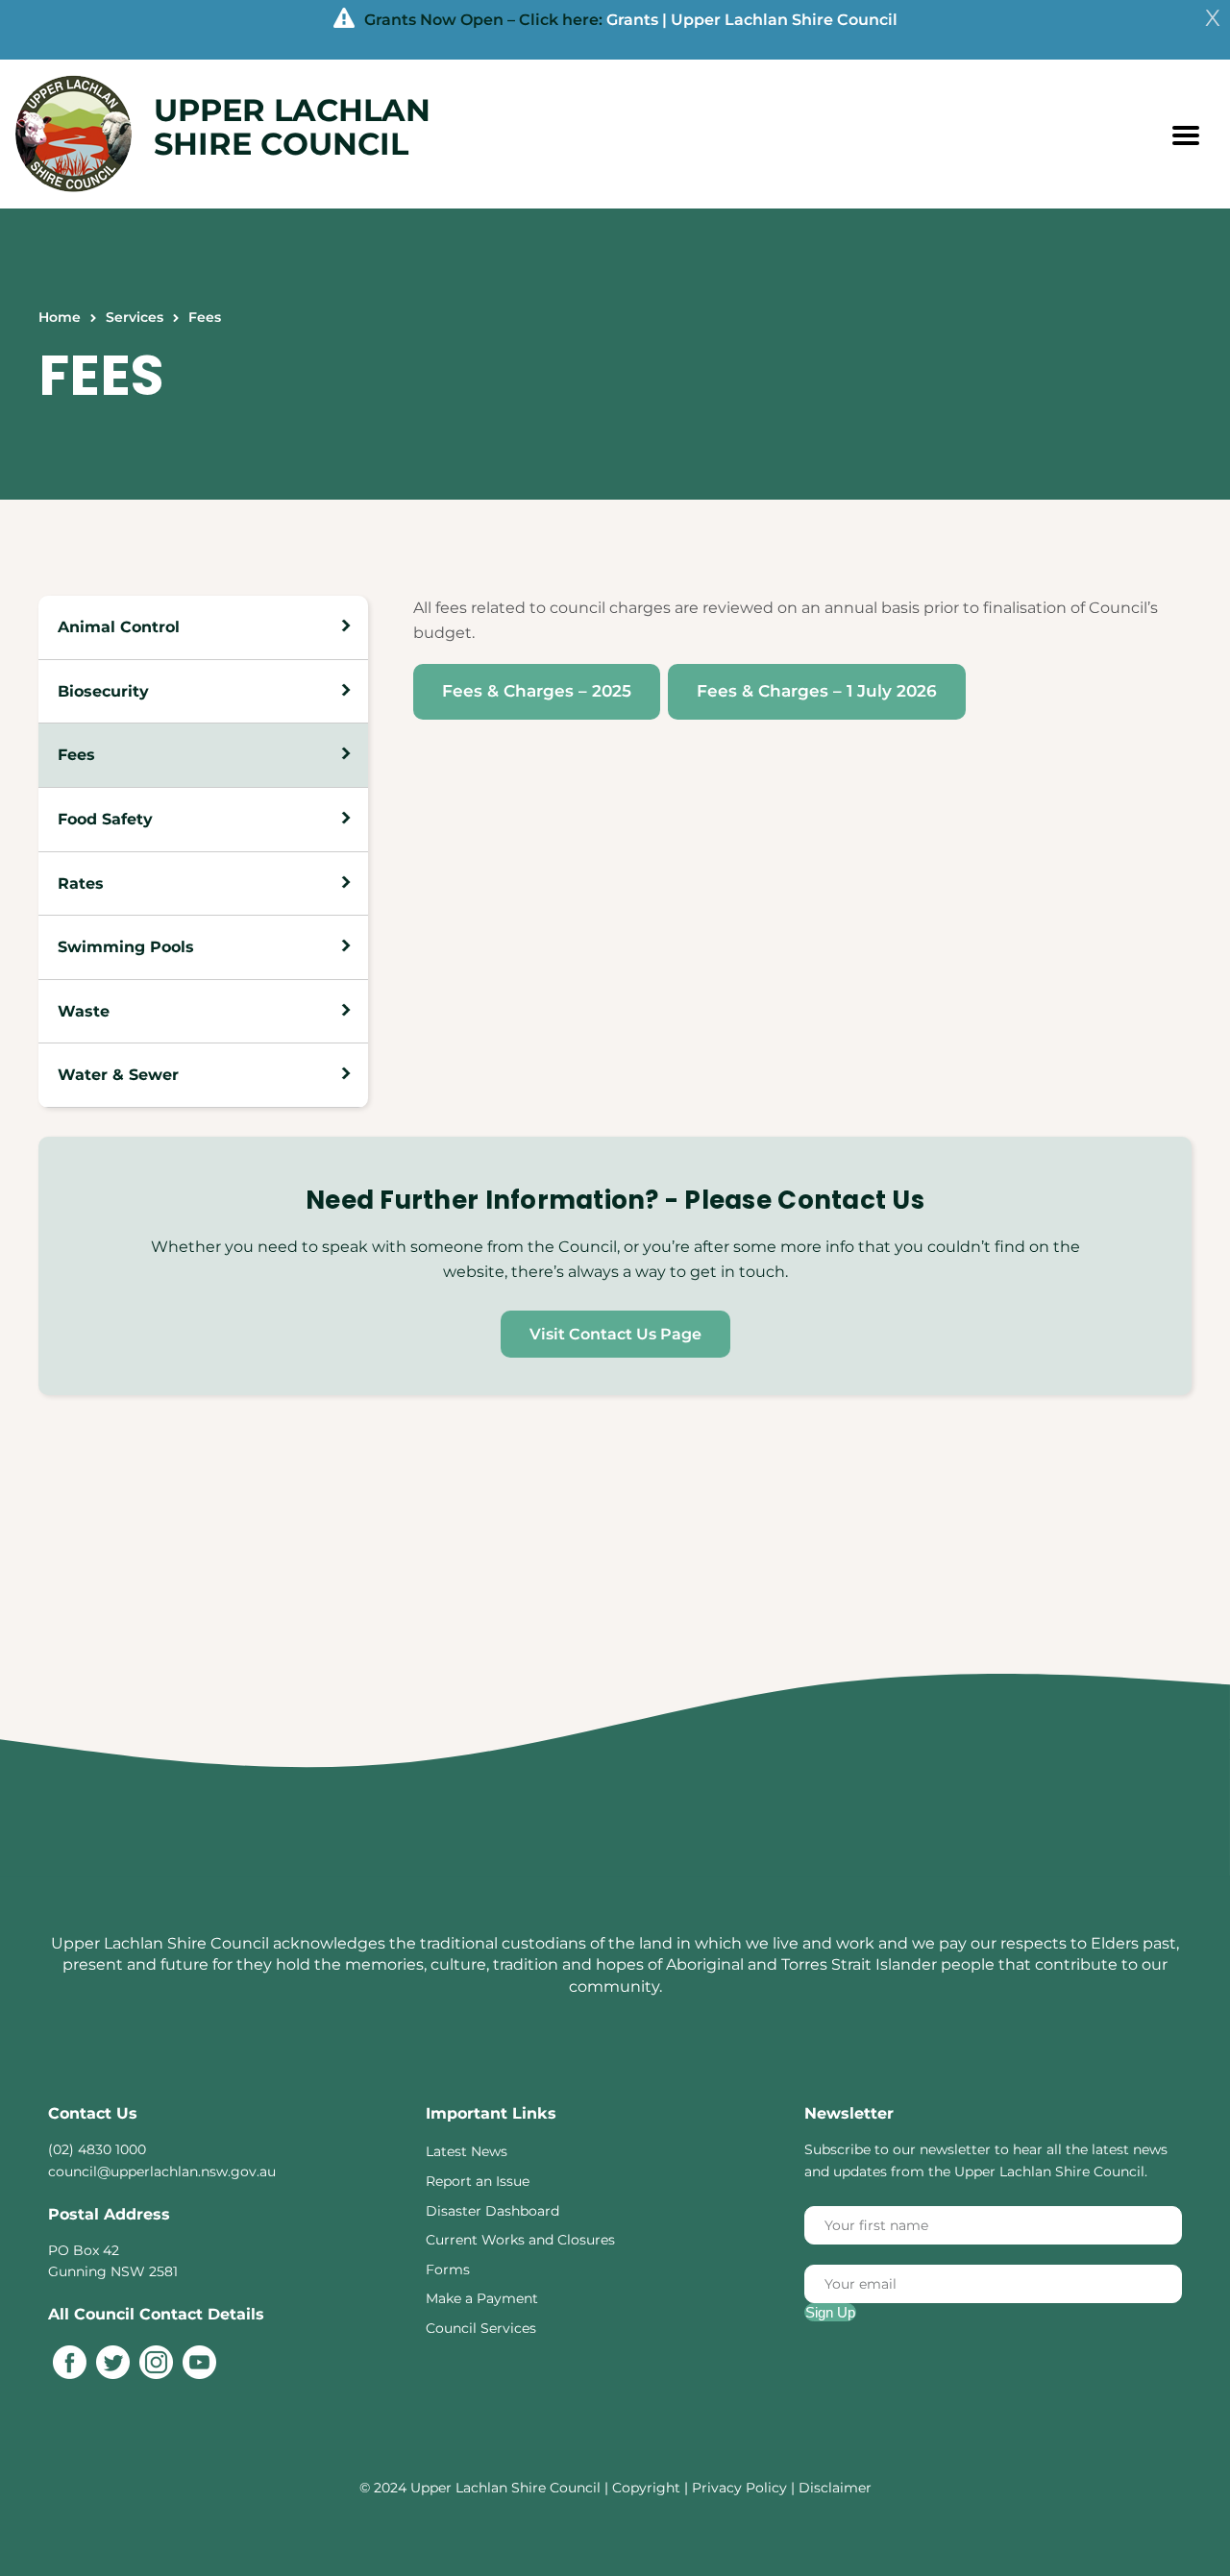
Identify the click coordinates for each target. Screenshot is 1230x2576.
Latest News (467, 2151)
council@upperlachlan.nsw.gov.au (162, 2171)
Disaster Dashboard (492, 2211)
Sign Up (830, 2312)
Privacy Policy (739, 2488)
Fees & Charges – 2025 (537, 691)
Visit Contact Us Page (615, 1334)
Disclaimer (835, 2488)
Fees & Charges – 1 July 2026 (817, 691)
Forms (448, 2269)
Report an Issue (478, 2181)
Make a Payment (482, 2298)
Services (135, 317)
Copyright (648, 2488)
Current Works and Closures (520, 2240)
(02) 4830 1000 (97, 2149)
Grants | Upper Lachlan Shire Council (752, 20)
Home (60, 317)
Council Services (481, 2328)
